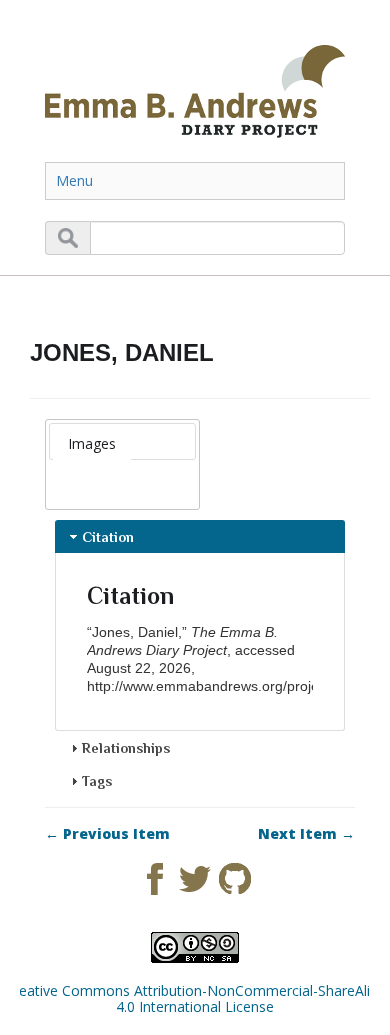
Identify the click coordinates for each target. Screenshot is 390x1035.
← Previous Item (107, 834)
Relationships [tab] (126, 748)
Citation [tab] (108, 537)
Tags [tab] (97, 781)
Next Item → (306, 834)
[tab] (92, 444)
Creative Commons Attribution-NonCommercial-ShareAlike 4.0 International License (195, 998)
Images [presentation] (92, 443)
